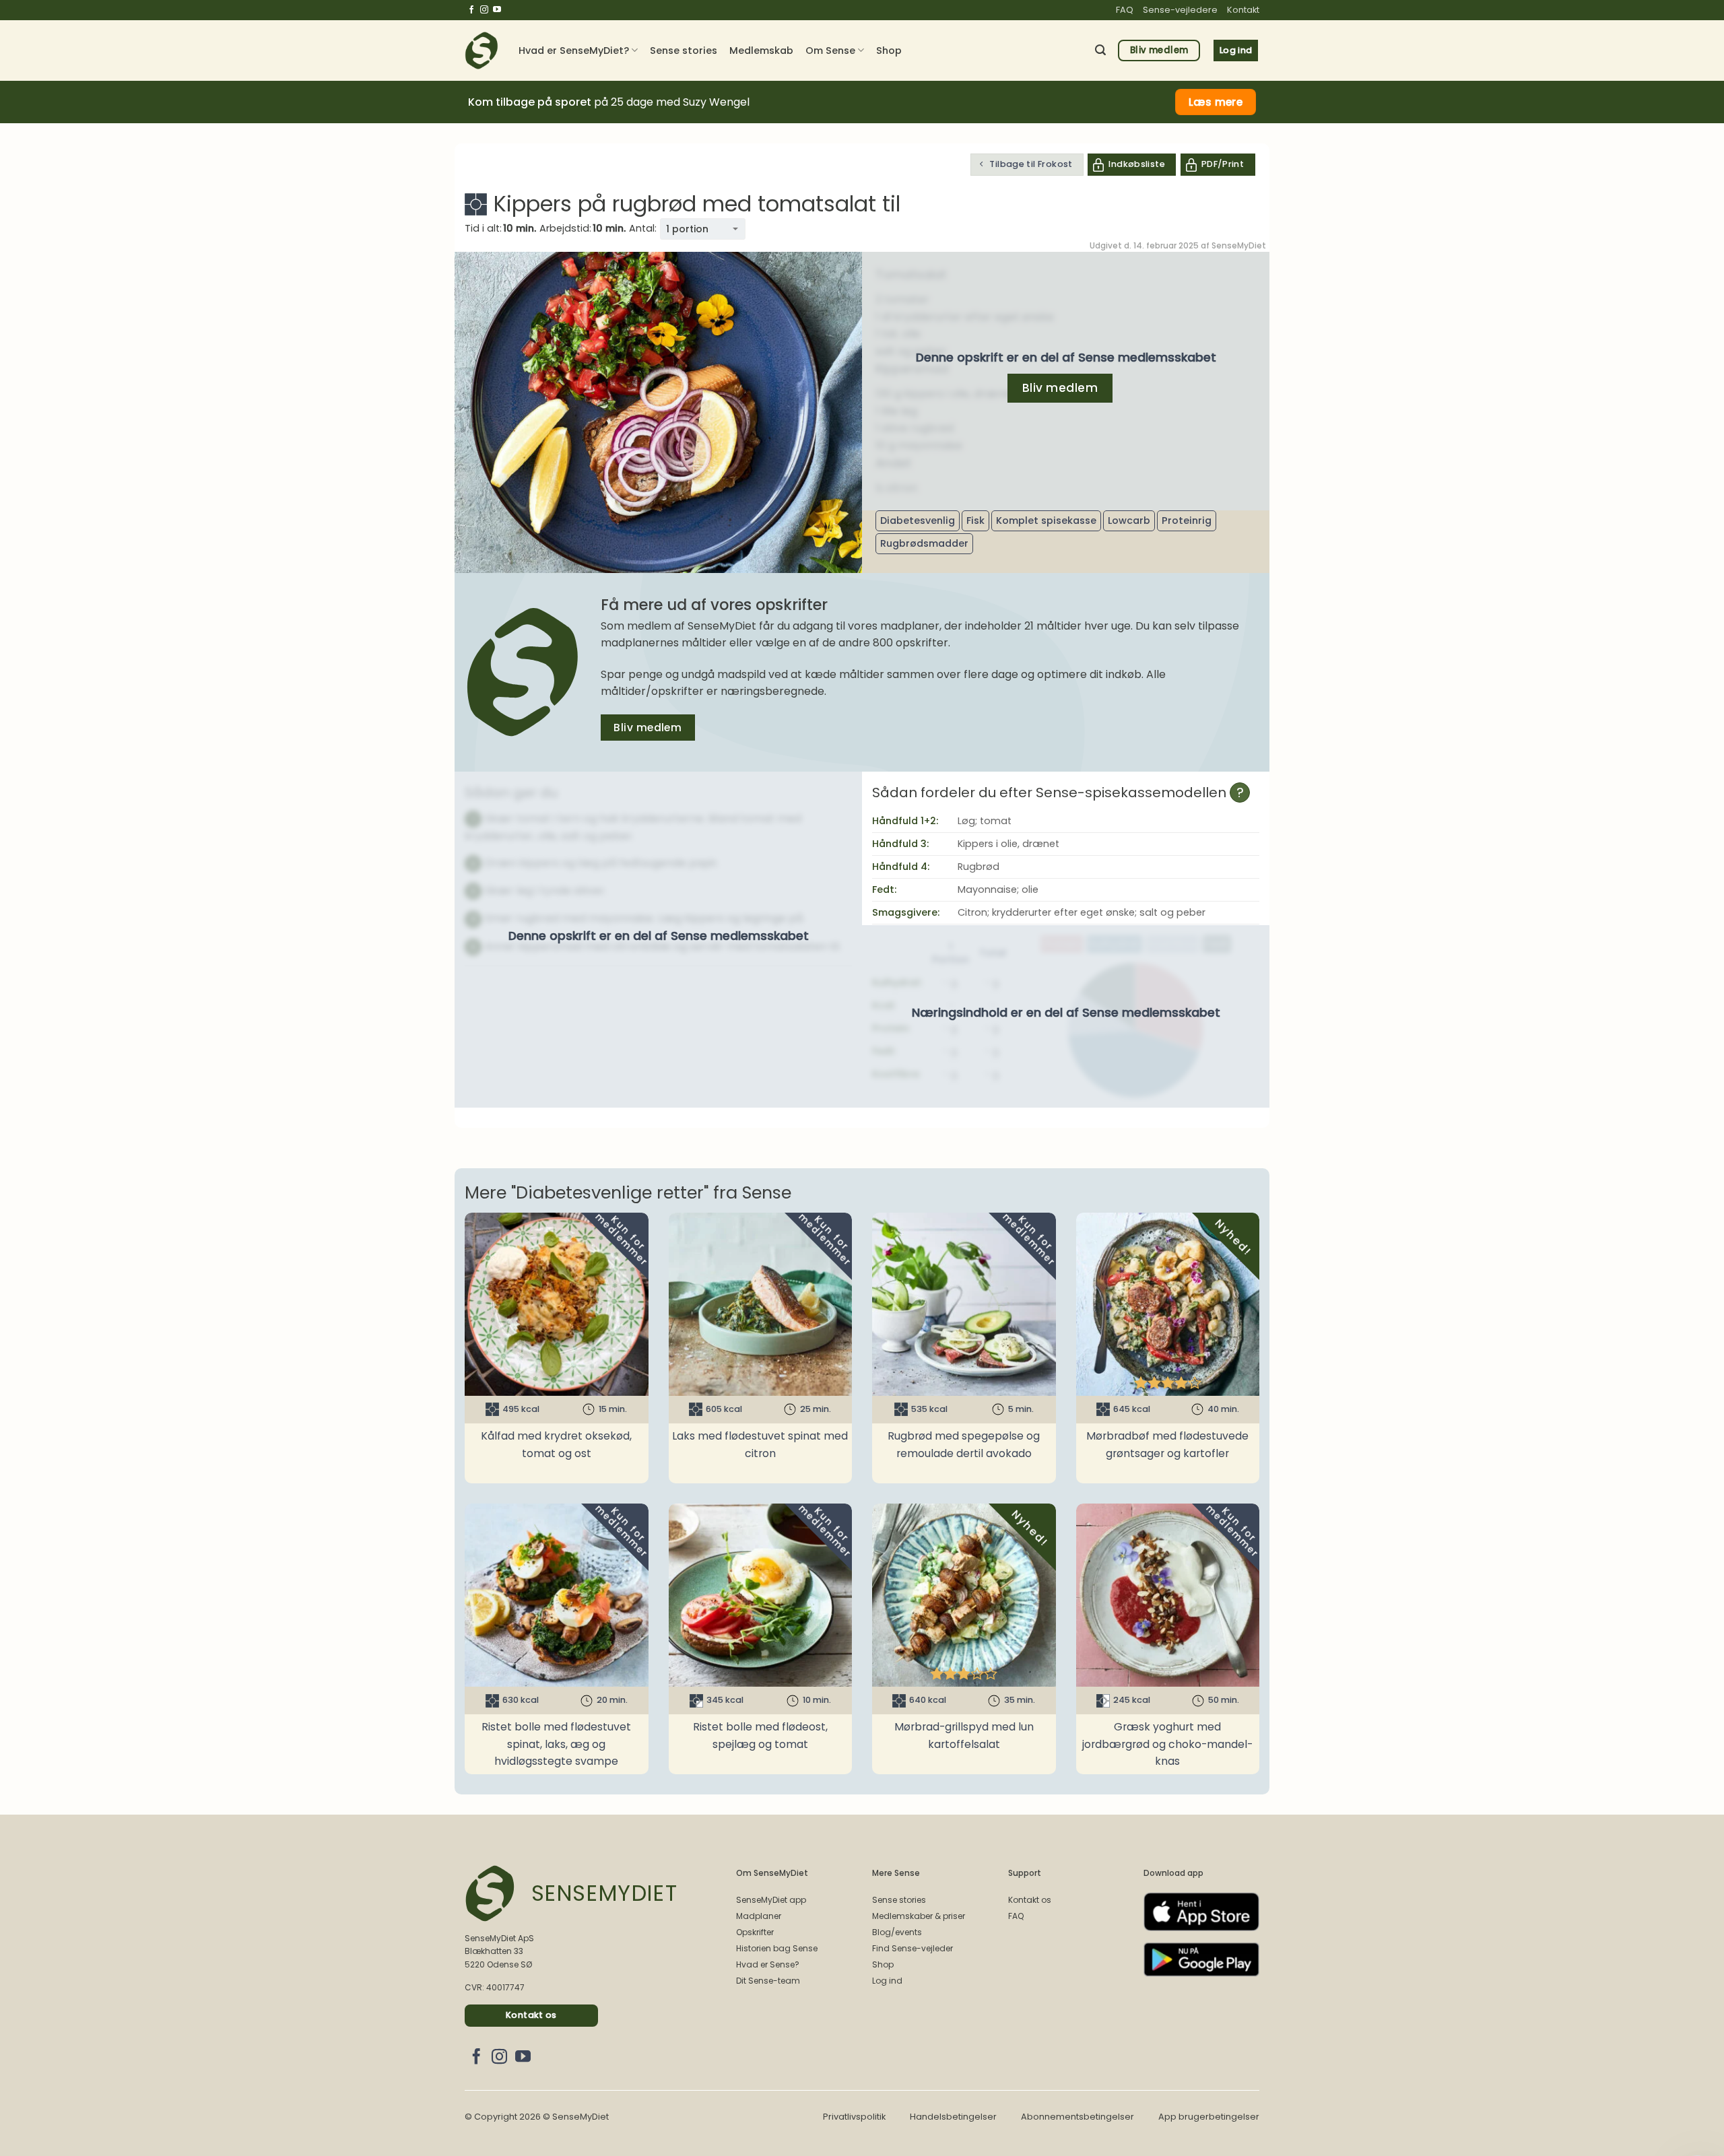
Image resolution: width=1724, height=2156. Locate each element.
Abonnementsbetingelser (1077, 2117)
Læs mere (1216, 102)
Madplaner (759, 1916)
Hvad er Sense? (768, 1964)
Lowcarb (1129, 520)
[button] (1100, 50)
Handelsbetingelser (953, 2117)
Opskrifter (755, 1932)
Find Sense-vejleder (913, 1948)
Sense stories (684, 50)
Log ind (887, 1981)
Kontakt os (1030, 1900)
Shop (889, 50)
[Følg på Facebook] (471, 10)
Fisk (975, 520)
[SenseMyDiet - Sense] (482, 50)
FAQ (1125, 10)
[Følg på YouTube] (497, 10)
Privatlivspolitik (854, 2117)
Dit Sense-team (768, 1981)
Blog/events (897, 1932)
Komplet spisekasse (1046, 520)
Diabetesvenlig (918, 520)
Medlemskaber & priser (919, 1916)
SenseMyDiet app (771, 1900)
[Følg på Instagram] (484, 10)
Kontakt (1243, 10)
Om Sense (830, 50)
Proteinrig (1187, 520)
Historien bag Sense (777, 1948)
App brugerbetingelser (1209, 2117)
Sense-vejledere (1180, 10)
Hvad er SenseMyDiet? (574, 50)
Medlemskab (761, 50)
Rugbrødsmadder (924, 543)
